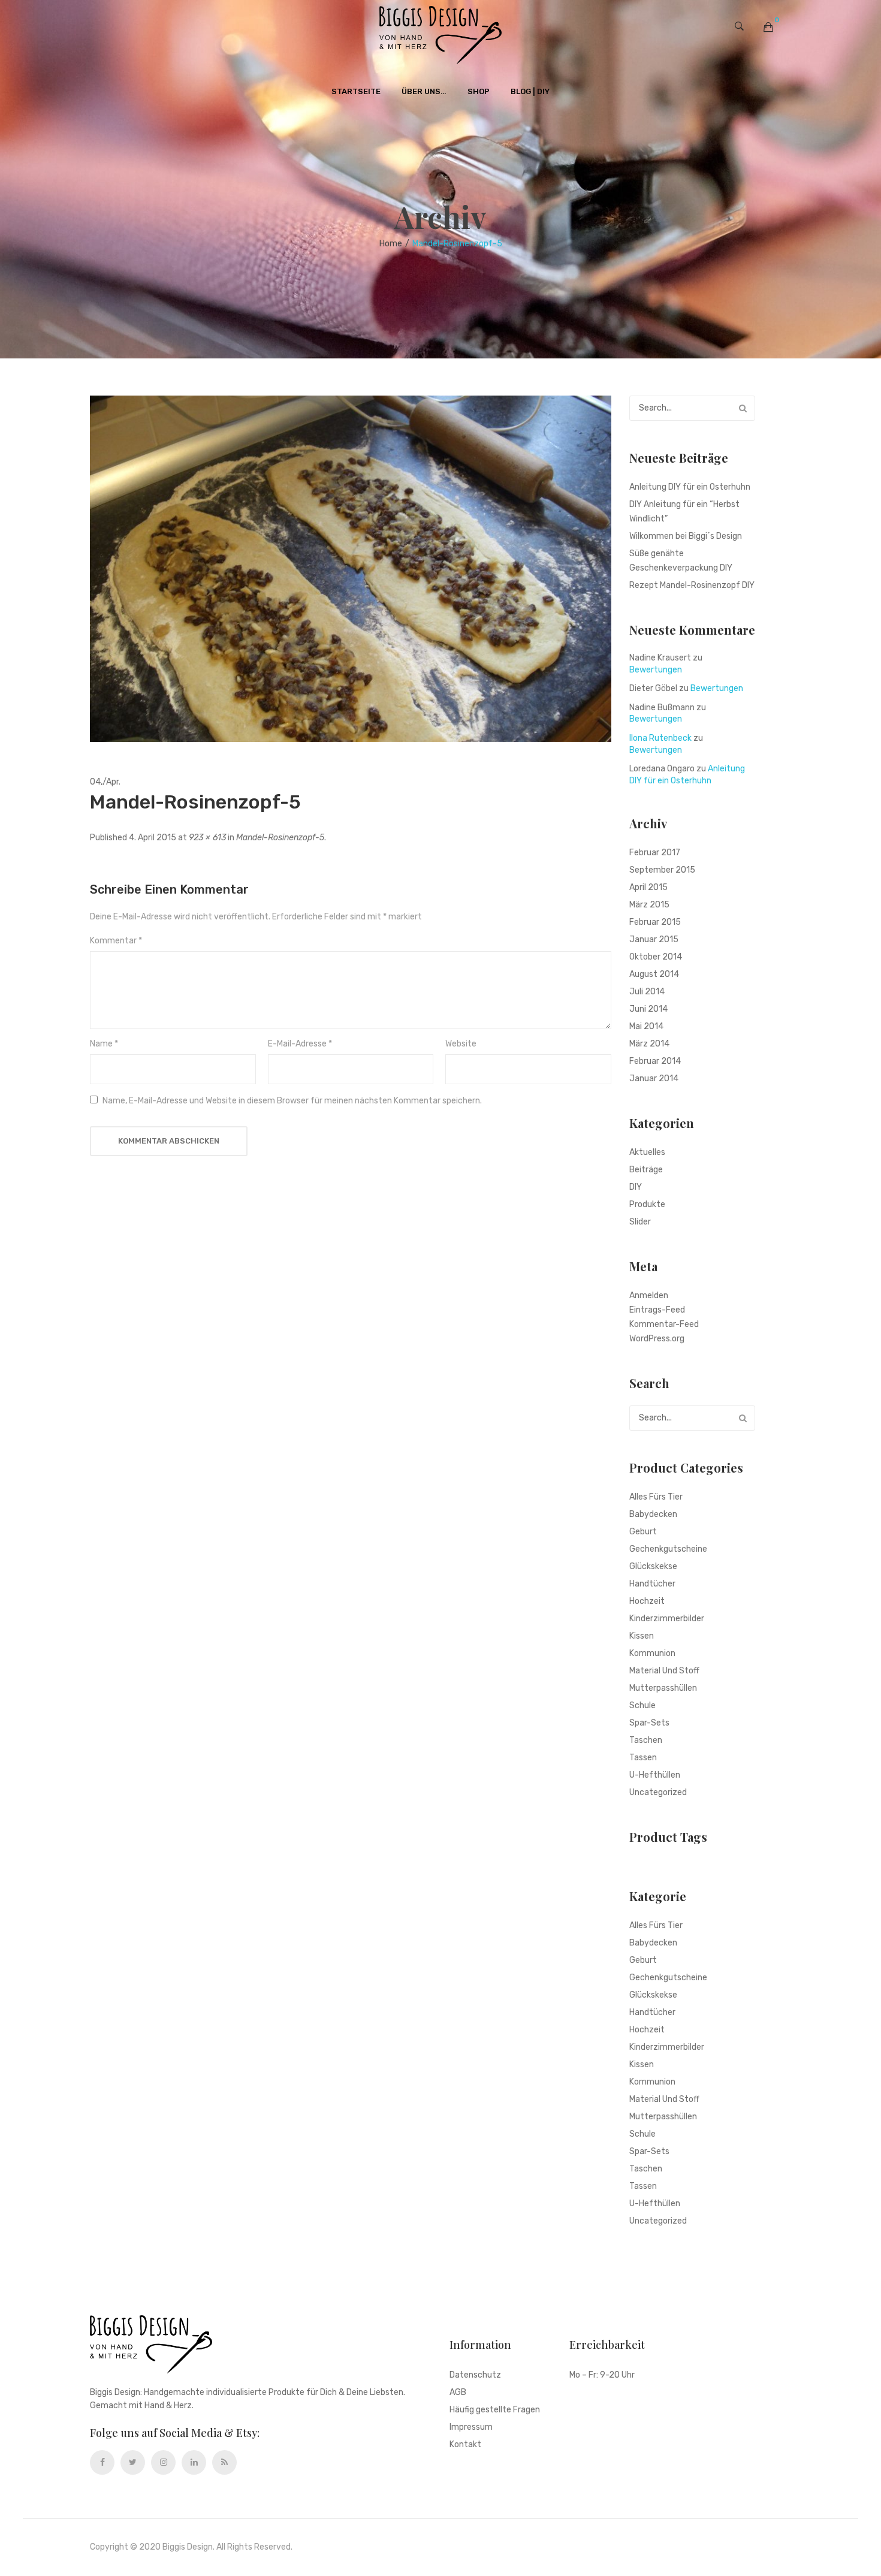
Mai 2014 (646, 1026)
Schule (642, 1705)
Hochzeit (647, 1601)
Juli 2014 (647, 992)
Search (743, 408)
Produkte (647, 1204)
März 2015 (649, 905)
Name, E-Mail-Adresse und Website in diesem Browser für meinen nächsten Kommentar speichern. (292, 1101)
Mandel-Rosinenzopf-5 (280, 838)
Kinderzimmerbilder (667, 1619)
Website (461, 1044)
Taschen (646, 1740)
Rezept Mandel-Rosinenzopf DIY (692, 585)
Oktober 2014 (656, 957)
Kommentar (116, 941)
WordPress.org (657, 1339)
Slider (640, 1222)
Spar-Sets (649, 1723)
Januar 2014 (654, 1079)
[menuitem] (356, 92)
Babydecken (653, 1514)
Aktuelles (647, 1152)
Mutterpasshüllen (663, 1688)
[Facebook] (102, 2462)
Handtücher (652, 1584)
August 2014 (654, 974)
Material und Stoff (664, 1671)
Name (104, 1044)
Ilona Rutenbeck (660, 738)
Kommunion (652, 1653)
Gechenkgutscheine (668, 1549)
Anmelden (649, 1295)
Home (391, 244)
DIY (636, 1187)
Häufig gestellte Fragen (495, 2410)
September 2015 (662, 870)
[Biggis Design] (441, 35)
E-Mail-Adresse (300, 1044)
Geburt (643, 1532)
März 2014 (649, 1044)
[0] (768, 27)
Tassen (643, 1758)
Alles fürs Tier (656, 1497)
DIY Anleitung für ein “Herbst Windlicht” (684, 512)
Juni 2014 (648, 1009)
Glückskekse (653, 1566)
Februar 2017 (655, 853)
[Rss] (224, 2462)
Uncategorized (658, 1792)
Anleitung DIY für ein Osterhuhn (690, 487)
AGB (458, 2393)
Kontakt (465, 2445)
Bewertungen (656, 670)
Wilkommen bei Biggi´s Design (686, 536)
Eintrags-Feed (657, 1310)
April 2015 (648, 887)
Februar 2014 (655, 1061)
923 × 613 (207, 838)
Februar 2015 (655, 922)
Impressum (471, 2428)
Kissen (642, 1636)
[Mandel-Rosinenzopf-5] (351, 568)
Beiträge (646, 1170)
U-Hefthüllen (655, 1775)
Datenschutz (475, 2376)
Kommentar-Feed (664, 1324)
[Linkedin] (194, 2462)
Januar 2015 (654, 939)
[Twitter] (133, 2462)
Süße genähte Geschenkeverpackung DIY (681, 561)
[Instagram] (163, 2462)
